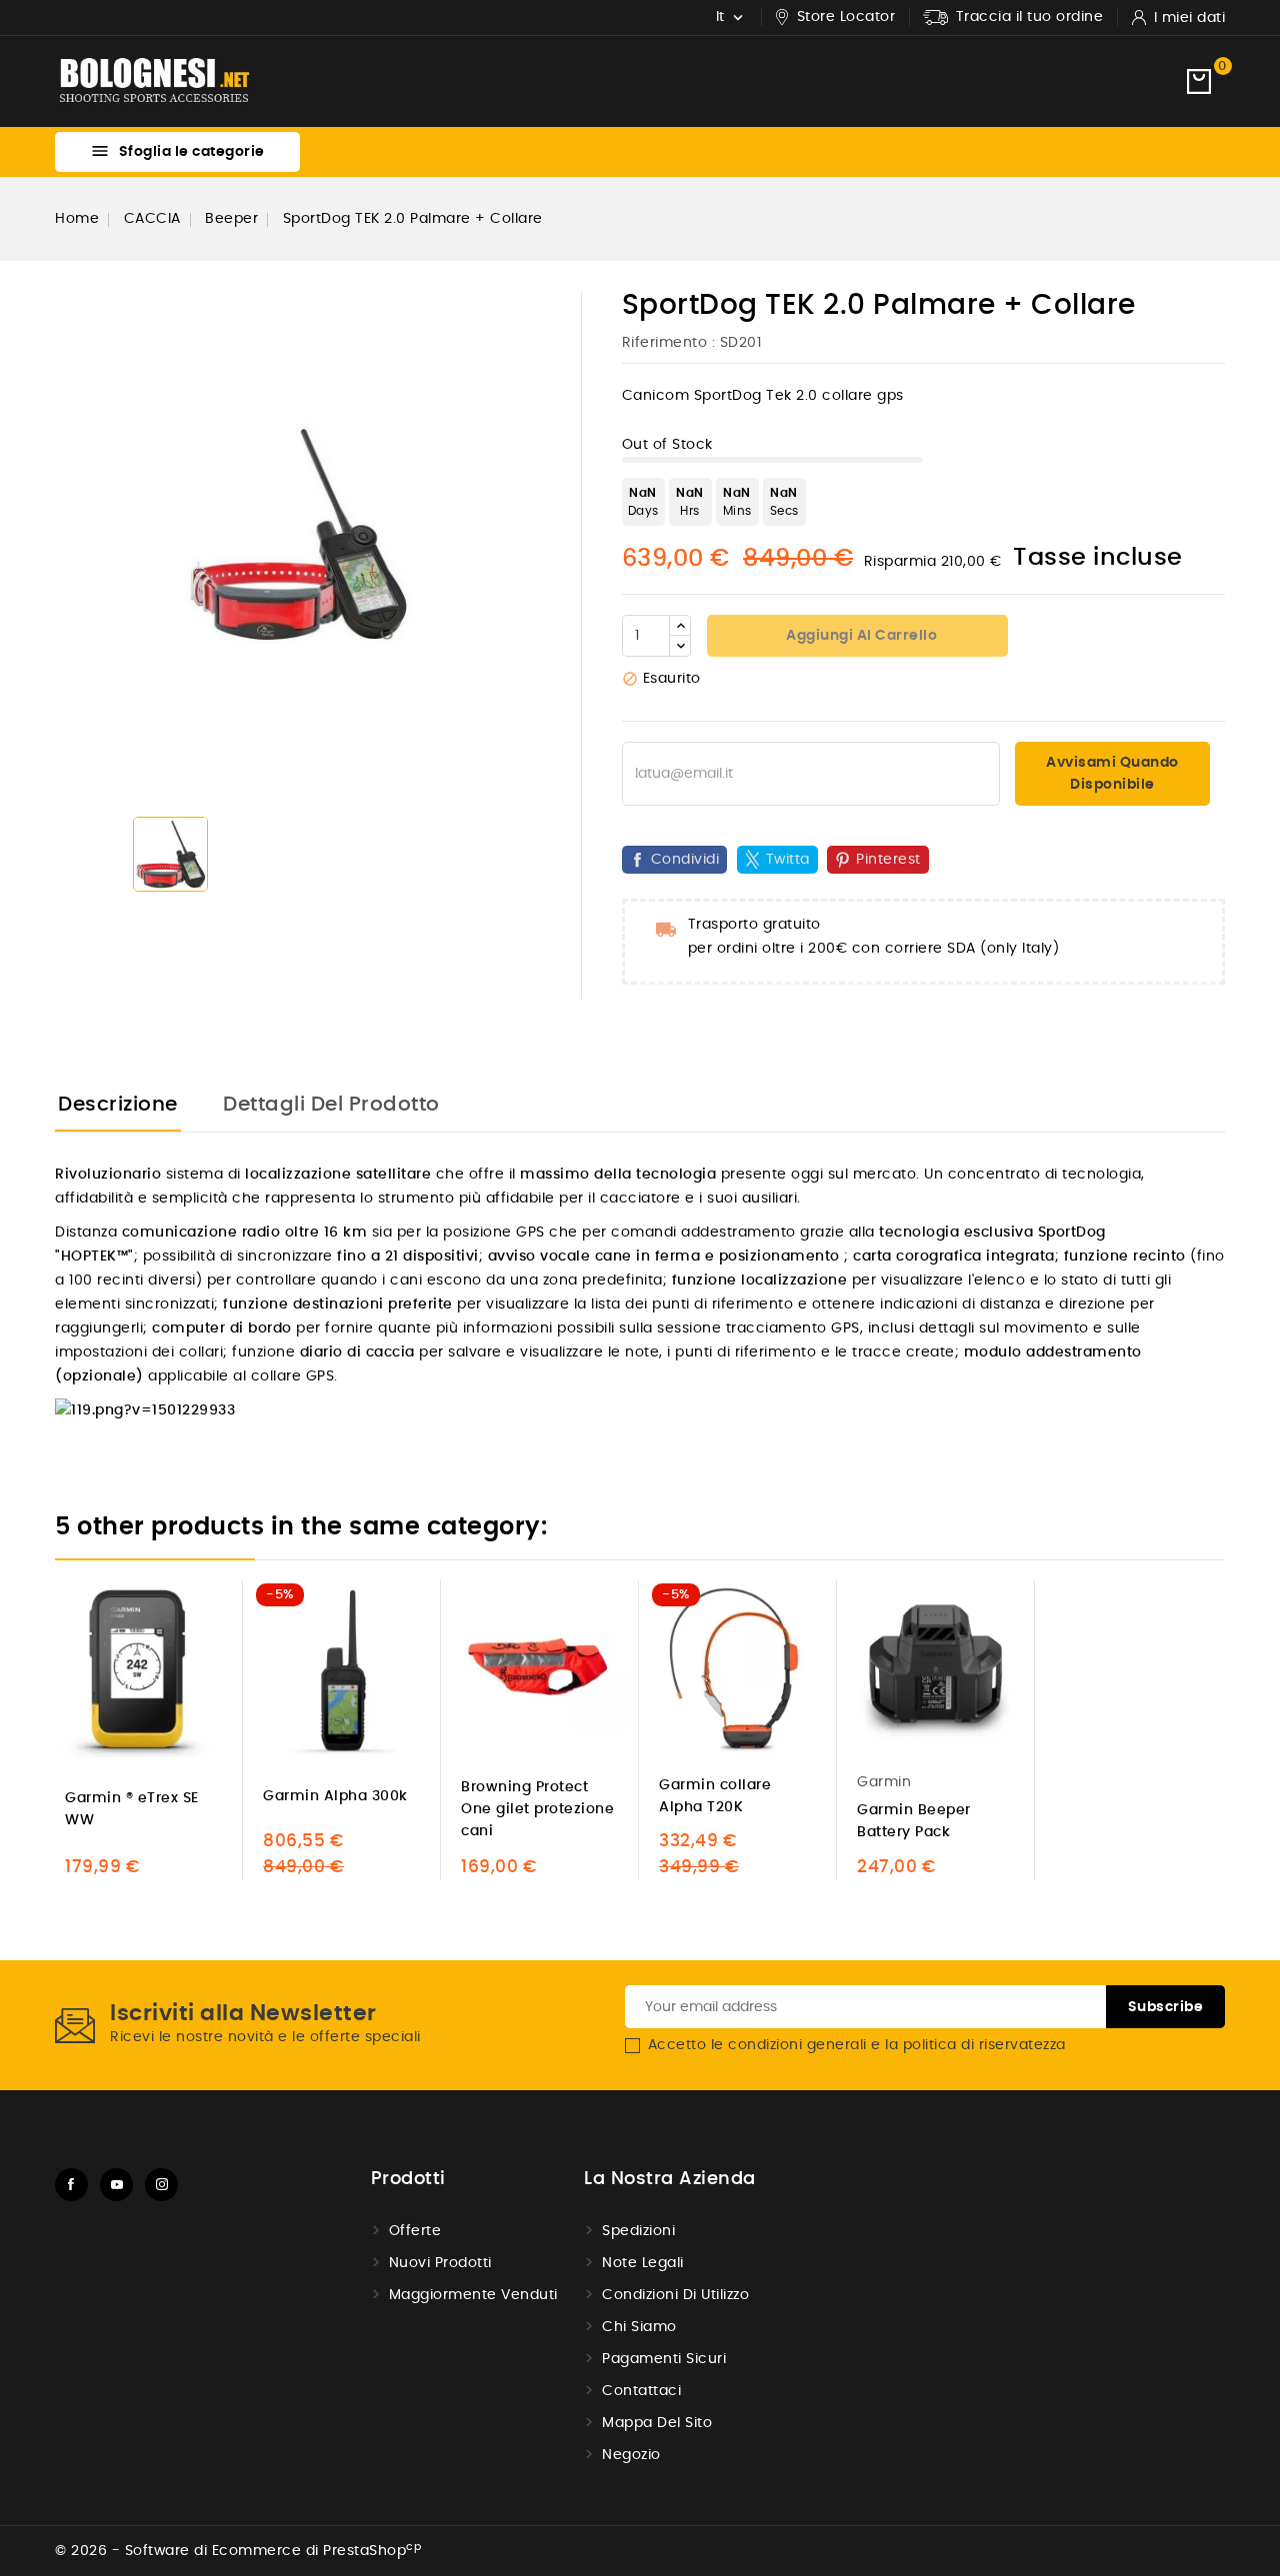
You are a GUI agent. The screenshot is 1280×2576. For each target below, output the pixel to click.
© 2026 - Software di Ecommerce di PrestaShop (238, 2551)
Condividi (685, 860)
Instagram (161, 2185)
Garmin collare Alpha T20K (715, 1796)
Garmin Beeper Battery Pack (914, 1821)
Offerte (415, 2231)
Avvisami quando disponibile (1112, 774)
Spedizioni (638, 2231)
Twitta (788, 860)
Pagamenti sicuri (664, 2359)
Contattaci (641, 2391)
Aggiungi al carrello (860, 636)
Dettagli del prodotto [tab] (331, 1105)
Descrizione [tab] (118, 1105)
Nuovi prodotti (440, 2263)
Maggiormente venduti (473, 2295)
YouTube (116, 2185)
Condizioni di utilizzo (675, 2295)
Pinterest (888, 860)
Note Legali (643, 2263)
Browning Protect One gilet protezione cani (537, 1809)
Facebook (71, 2185)
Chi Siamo (639, 2327)
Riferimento (665, 343)
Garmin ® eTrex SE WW (132, 1809)
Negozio (631, 2455)
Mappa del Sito (657, 2423)
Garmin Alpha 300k (335, 1796)
